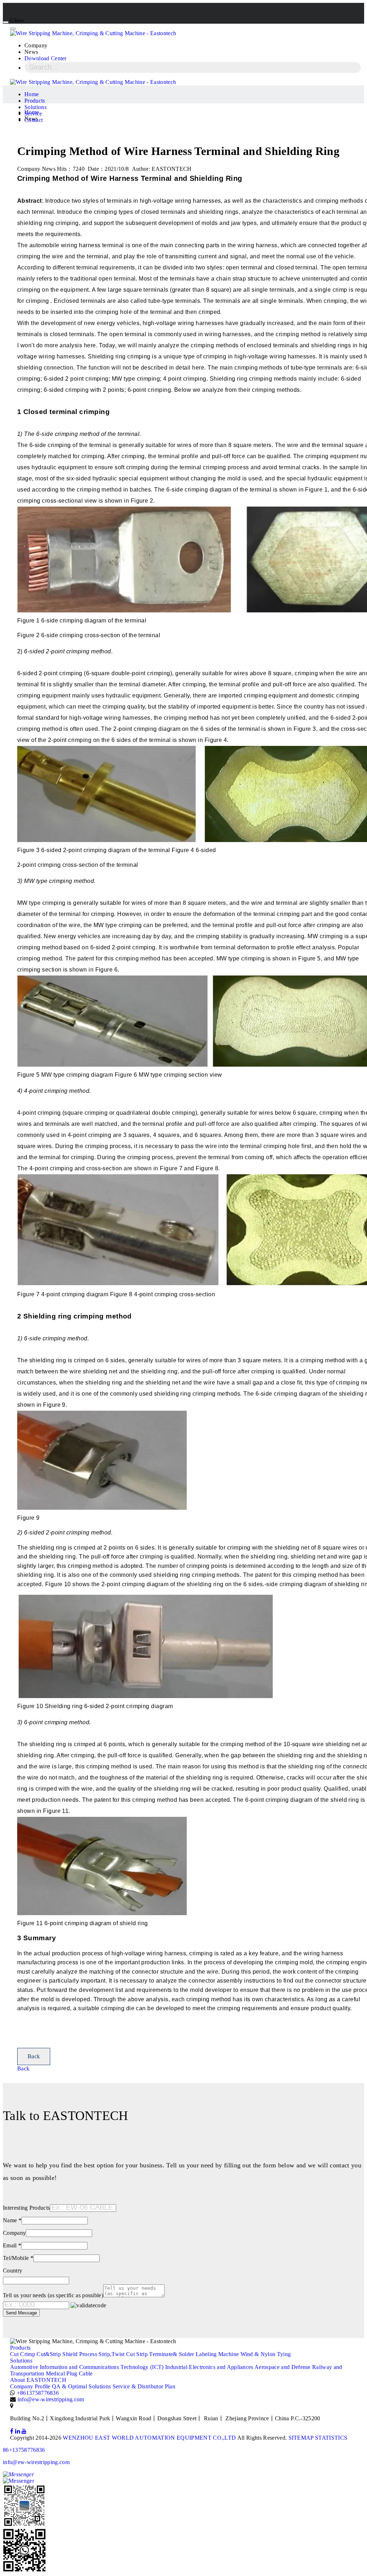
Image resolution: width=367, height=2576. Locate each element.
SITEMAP (301, 2438)
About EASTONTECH (38, 2380)
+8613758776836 (38, 2393)
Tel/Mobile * (18, 2258)
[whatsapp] (183, 2551)
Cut (14, 2354)
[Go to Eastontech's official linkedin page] (18, 2431)
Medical (55, 2373)
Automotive (24, 2367)
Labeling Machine (217, 2354)
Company (14, 2233)
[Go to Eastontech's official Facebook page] (12, 2431)
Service (33, 114)
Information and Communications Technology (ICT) (102, 2367)
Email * (12, 2245)
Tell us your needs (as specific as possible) (53, 2295)
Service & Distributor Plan (144, 2386)
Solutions (35, 107)
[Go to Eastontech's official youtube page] (24, 2431)
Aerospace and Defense (283, 2367)
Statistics (331, 2438)
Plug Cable (79, 2373)
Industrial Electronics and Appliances (209, 2367)
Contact (34, 120)
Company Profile (30, 2386)
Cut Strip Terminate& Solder (160, 2354)
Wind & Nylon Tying (266, 2354)
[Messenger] (183, 2478)
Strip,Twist (112, 2354)
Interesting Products (26, 2208)
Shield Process (80, 2354)
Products (35, 101)
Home (32, 94)
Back (34, 2056)
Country (13, 2271)
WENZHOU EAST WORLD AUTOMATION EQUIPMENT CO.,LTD (149, 2438)
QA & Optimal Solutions (81, 2386)
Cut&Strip (49, 2354)
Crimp (28, 2354)
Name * (12, 2220)
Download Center (46, 58)
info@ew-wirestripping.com (51, 2399)
